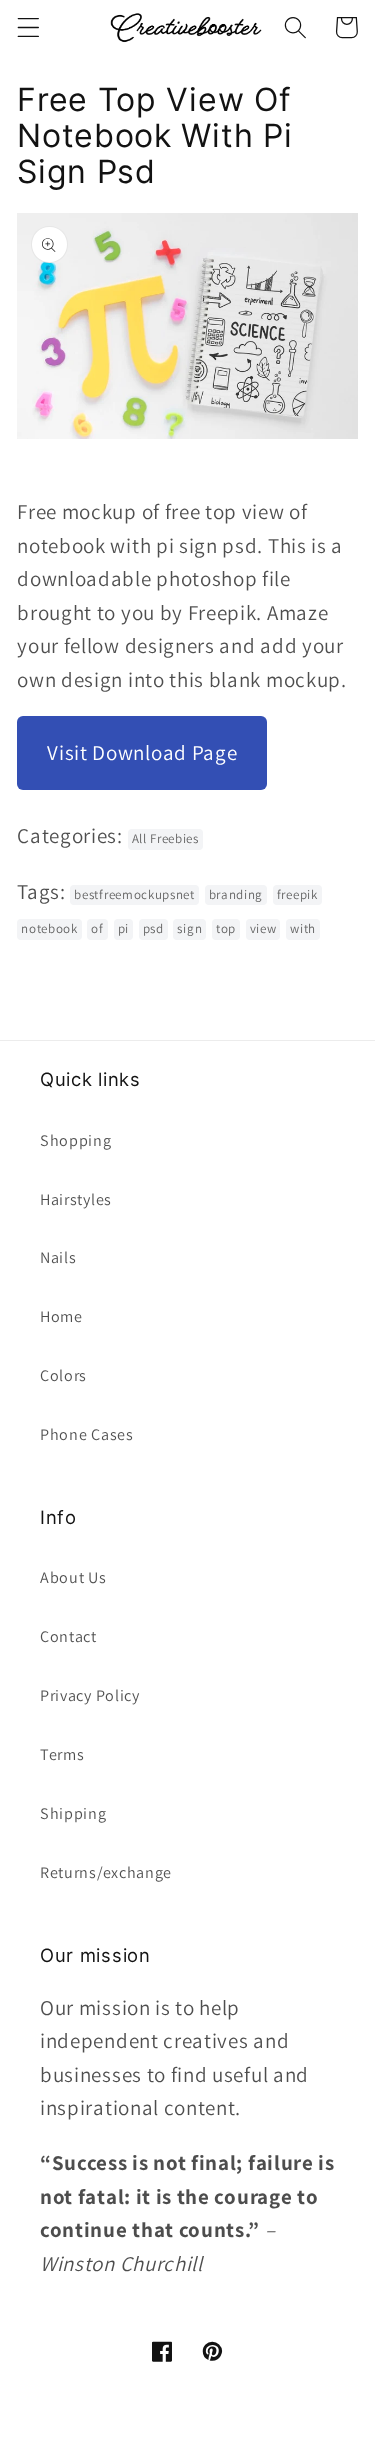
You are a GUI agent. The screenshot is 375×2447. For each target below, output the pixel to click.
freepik (297, 894)
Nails (58, 1257)
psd (153, 928)
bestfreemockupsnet (134, 894)
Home (61, 1316)
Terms (62, 1754)
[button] (28, 27)
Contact (68, 1636)
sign (189, 928)
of (97, 928)
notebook (49, 928)
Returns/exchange (106, 1872)
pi (123, 928)
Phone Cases (87, 1434)
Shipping (73, 1813)
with (303, 928)
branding (236, 894)
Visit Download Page (142, 752)
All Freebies (165, 838)
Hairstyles (76, 1199)
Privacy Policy (90, 1695)
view (263, 928)
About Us (73, 1577)
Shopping (76, 1140)
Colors (63, 1375)
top (226, 928)
